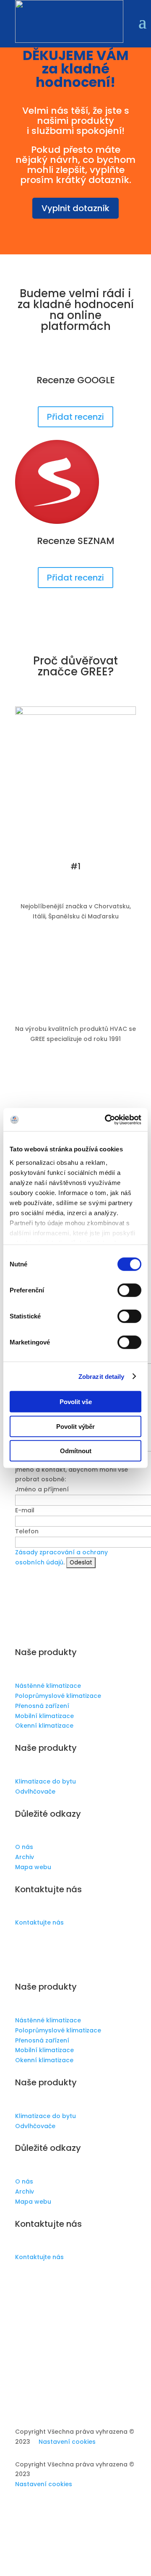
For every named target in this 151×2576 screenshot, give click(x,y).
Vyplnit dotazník (75, 208)
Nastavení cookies (67, 2442)
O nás (24, 1847)
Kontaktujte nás (39, 1922)
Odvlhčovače (35, 1791)
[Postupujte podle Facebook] (22, 1947)
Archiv (25, 1857)
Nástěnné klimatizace (48, 1686)
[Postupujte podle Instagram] (39, 1947)
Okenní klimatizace (44, 1726)
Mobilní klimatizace (44, 1716)
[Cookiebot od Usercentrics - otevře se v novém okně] (107, 1119)
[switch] (129, 1290)
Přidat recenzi (75, 417)
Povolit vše (76, 1402)
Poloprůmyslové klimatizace (58, 1696)
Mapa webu (33, 1867)
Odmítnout (76, 1451)
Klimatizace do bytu (46, 1781)
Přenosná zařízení (42, 1706)
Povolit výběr (75, 1426)
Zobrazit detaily (102, 1376)
